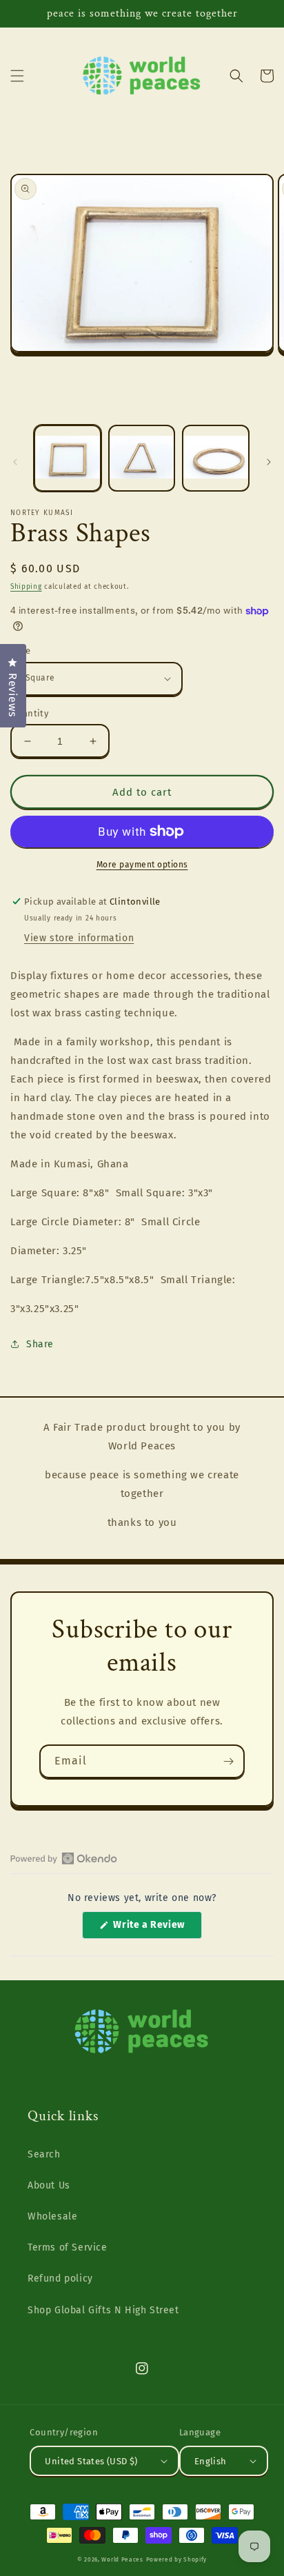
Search (44, 2154)
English (211, 2461)
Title (20, 651)
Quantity (29, 713)
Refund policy (60, 2278)
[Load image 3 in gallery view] (216, 459)
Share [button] (40, 1344)
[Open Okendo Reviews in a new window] (64, 1858)
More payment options (142, 865)
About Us (49, 2185)
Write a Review (156, 1929)
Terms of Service (68, 2247)
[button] (17, 76)
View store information (79, 938)
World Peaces (122, 2559)
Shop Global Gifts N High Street (103, 2310)
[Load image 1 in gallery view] (68, 459)
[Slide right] (269, 462)
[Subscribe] (228, 1761)
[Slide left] (15, 462)
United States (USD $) (91, 2461)
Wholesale (52, 2216)
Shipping (26, 587)
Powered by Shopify (177, 2559)
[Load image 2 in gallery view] (142, 459)
